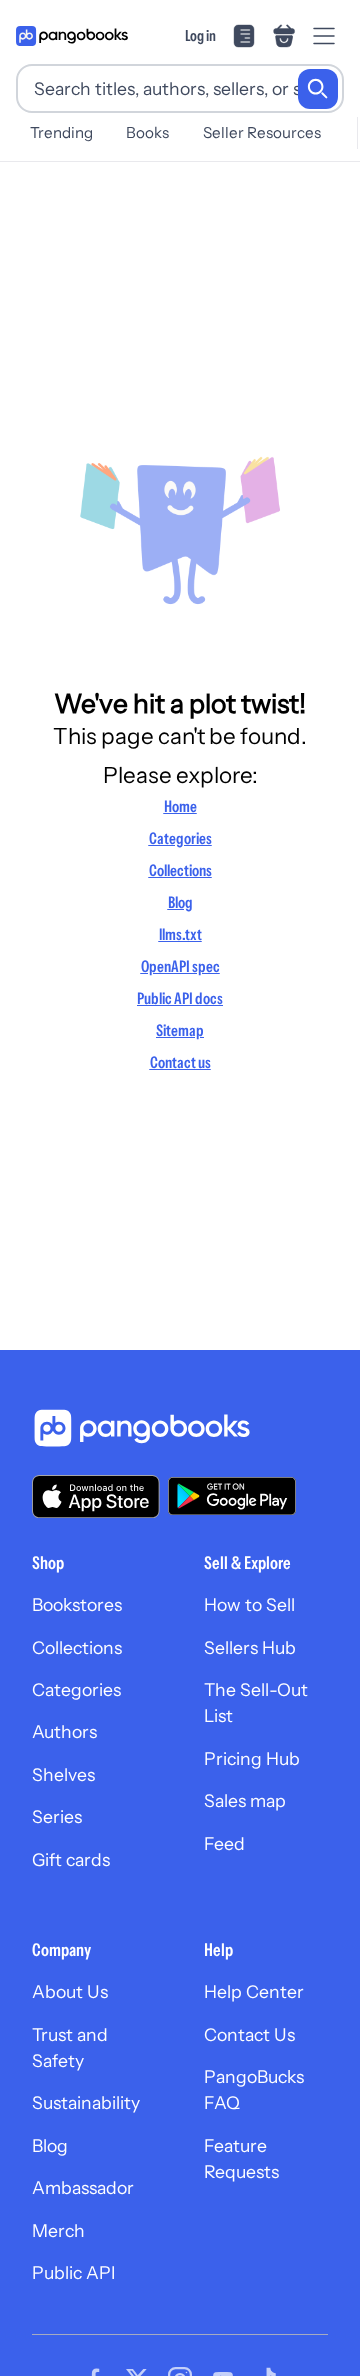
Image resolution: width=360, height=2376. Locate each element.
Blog (180, 902)
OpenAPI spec (180, 966)
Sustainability (86, 2102)
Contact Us (249, 2034)
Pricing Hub (252, 1758)
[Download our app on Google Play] (232, 1496)
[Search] (318, 89)
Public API (73, 2272)
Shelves (63, 1774)
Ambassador (83, 2187)
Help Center (254, 1991)
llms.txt (180, 934)
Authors (64, 1731)
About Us (70, 1991)
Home (180, 806)
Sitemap (180, 1030)
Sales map (245, 1800)
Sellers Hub (250, 1647)
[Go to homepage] (72, 36)
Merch (58, 2230)
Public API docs (180, 998)
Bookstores (77, 1604)
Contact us (180, 1062)
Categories (180, 838)
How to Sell (249, 1604)
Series (57, 1816)
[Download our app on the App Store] (96, 1496)
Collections (180, 870)
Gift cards (71, 1859)
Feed (224, 1843)
